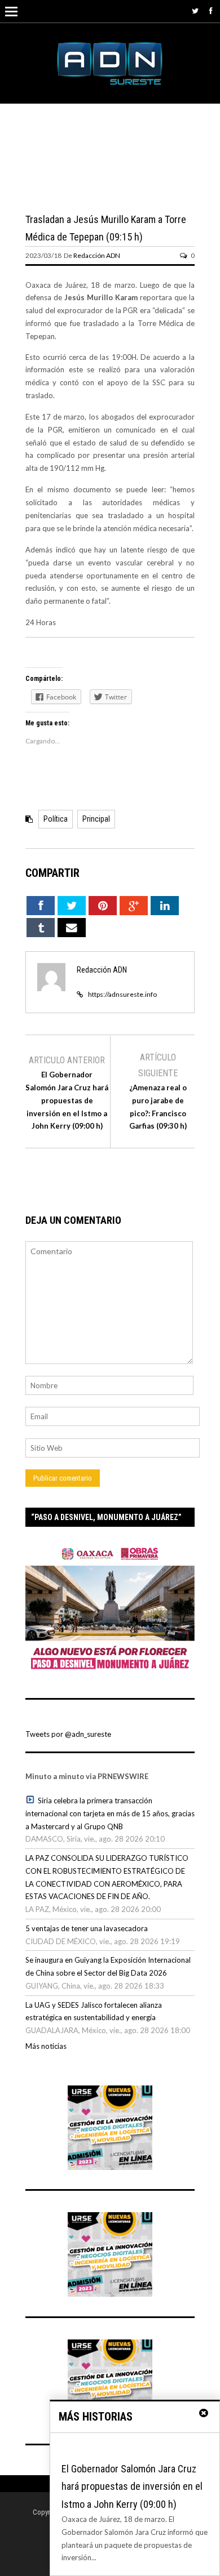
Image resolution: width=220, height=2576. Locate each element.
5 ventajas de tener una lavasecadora (87, 1928)
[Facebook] (211, 11)
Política (56, 819)
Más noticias (46, 2046)
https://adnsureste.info (122, 994)
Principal (96, 819)
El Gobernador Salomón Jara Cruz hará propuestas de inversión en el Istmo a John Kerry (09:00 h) (67, 1100)
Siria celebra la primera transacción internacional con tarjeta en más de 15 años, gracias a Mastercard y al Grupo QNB (110, 1813)
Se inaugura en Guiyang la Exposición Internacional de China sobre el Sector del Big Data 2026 (108, 1966)
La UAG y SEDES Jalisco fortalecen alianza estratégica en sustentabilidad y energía (94, 2011)
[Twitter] (195, 11)
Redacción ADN (97, 255)
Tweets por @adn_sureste (68, 1734)
